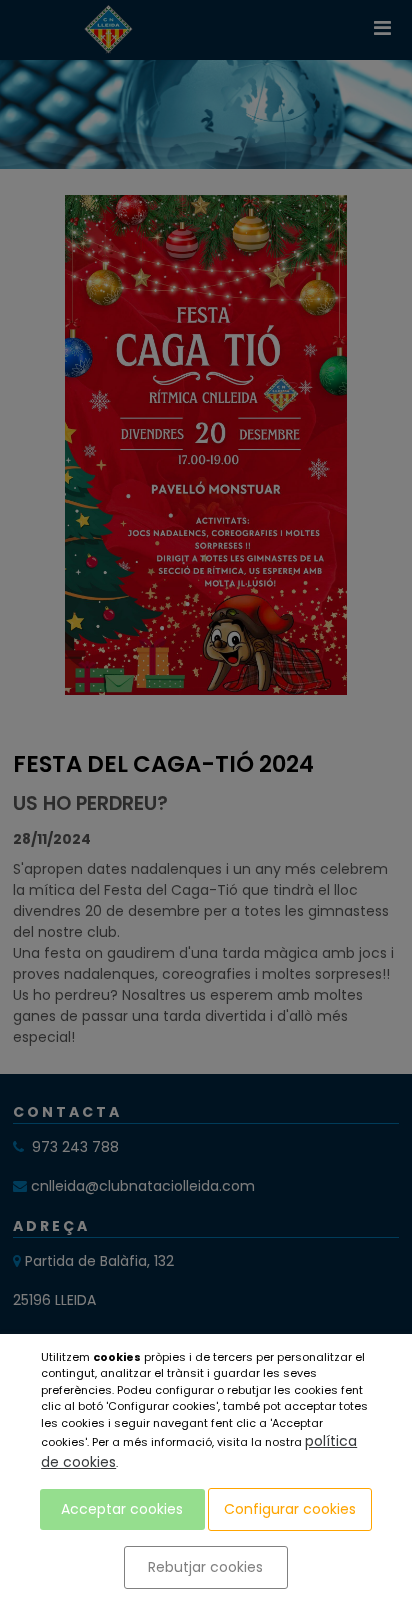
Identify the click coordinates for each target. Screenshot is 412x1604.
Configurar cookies (290, 1509)
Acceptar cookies (122, 1509)
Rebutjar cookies (205, 1567)
